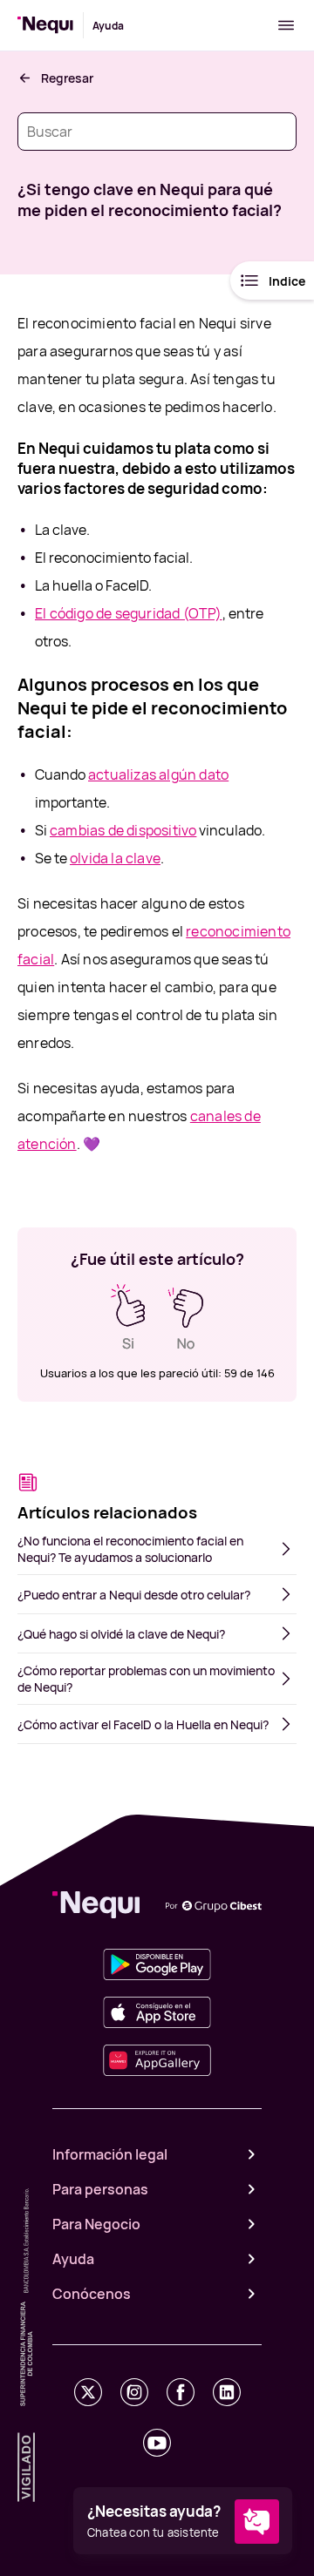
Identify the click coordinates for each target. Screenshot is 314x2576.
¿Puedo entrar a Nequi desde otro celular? (134, 1595)
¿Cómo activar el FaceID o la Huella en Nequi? (143, 1724)
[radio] (128, 1317)
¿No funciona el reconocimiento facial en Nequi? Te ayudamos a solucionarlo (130, 1549)
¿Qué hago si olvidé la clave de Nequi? (121, 1634)
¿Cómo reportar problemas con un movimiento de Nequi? (146, 1679)
